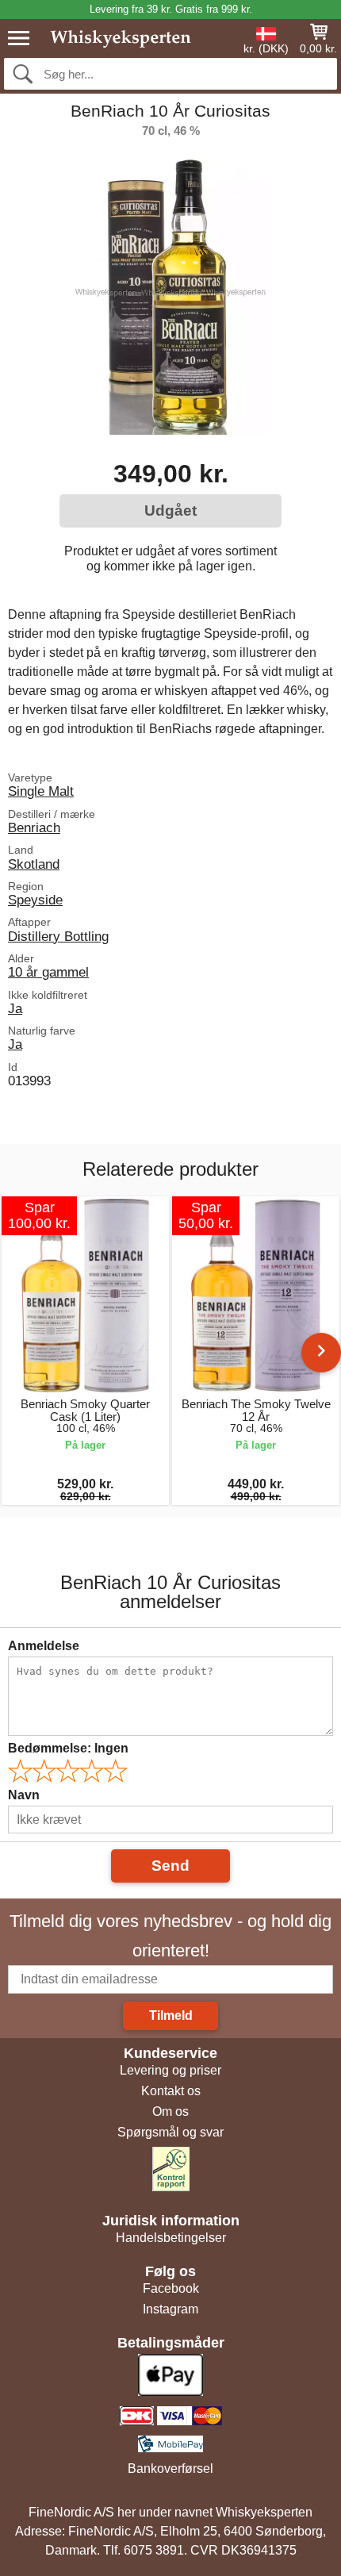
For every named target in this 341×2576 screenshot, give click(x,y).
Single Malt (41, 791)
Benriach (34, 827)
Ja (15, 1008)
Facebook (171, 2288)
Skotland (34, 864)
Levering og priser (170, 2070)
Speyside (35, 900)
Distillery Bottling (58, 936)
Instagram (170, 2309)
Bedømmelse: (68, 1748)
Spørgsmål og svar (170, 2132)
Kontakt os (171, 2091)
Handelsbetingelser (171, 2238)
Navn (24, 1795)
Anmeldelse (44, 1646)
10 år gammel (48, 972)
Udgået (170, 511)
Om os (170, 2111)
